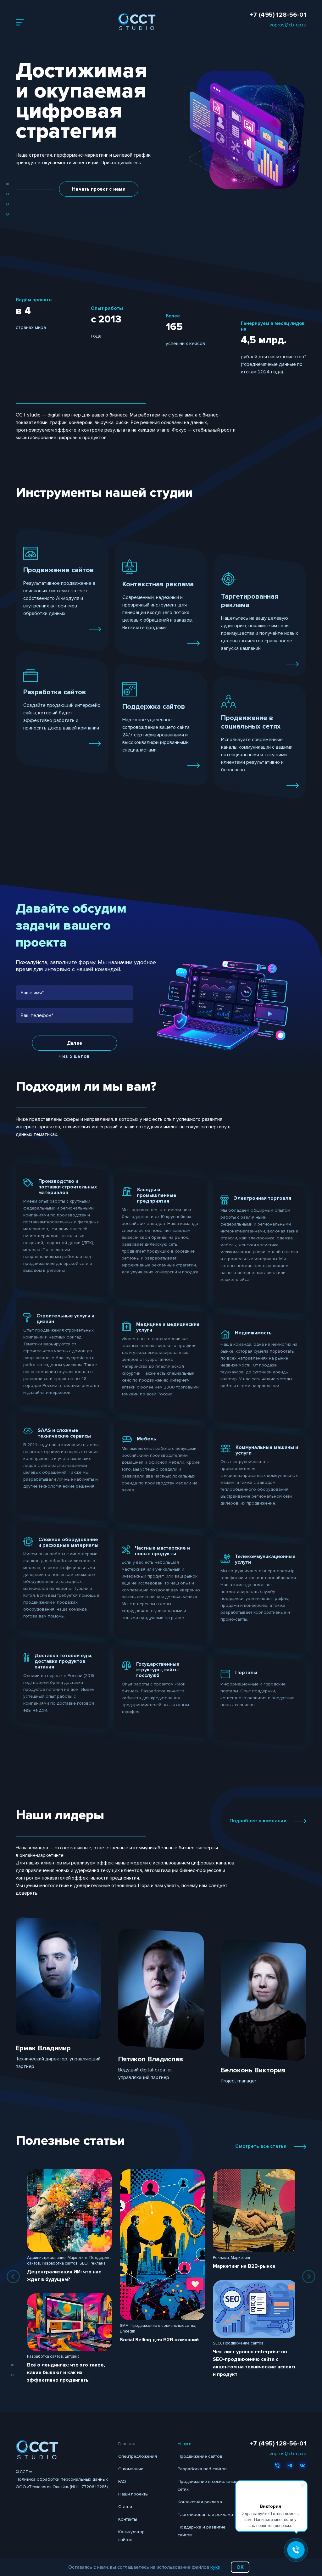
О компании (131, 2469)
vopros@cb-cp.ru (288, 25)
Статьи (125, 2507)
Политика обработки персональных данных (62, 2479)
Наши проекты (133, 2494)
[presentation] (13, 2277)
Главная (127, 2444)
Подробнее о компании (258, 1821)
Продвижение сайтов (200, 2456)
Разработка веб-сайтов (202, 2469)
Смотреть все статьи (261, 2146)
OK (240, 2567)
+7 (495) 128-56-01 (278, 15)
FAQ (122, 2481)
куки (215, 2567)
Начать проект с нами (99, 189)
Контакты (128, 2519)
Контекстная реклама (200, 2502)
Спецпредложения (138, 2456)
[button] (8, 184)
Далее (75, 1043)
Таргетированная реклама (205, 2515)
